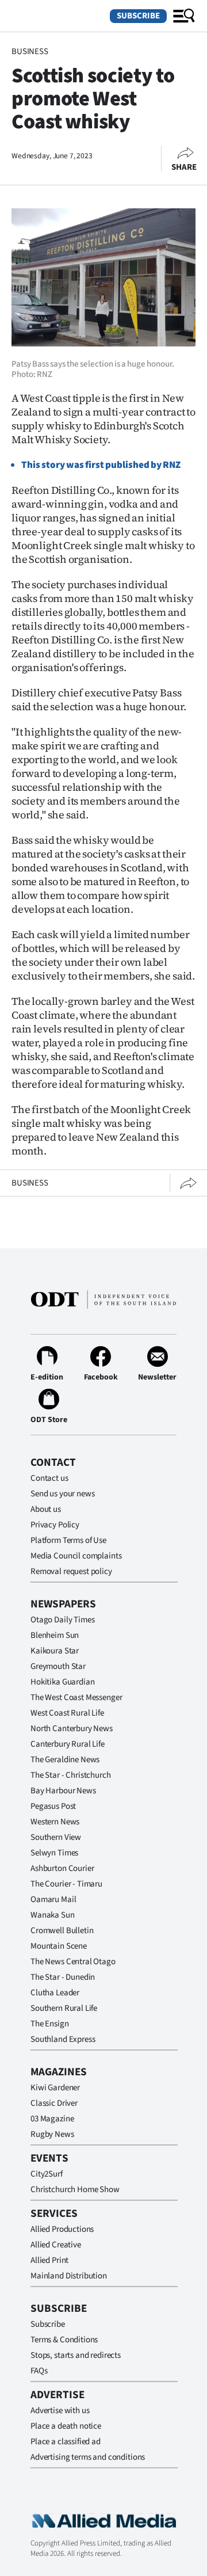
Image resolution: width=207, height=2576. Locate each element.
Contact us (49, 1478)
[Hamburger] (184, 16)
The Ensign (50, 2024)
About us (46, 1509)
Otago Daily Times (62, 1620)
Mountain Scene (59, 1946)
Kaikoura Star (55, 1651)
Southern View (56, 1837)
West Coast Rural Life (67, 1713)
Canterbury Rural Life (68, 1744)
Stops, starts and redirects (76, 2355)
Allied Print (49, 2260)
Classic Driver (54, 2103)
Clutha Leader (55, 1993)
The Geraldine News (65, 1760)
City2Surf (47, 2174)
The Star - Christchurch (71, 1775)
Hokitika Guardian (62, 1682)
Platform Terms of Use (68, 1540)
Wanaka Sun (53, 1915)
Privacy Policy (55, 1525)
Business (30, 52)
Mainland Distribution (69, 2276)
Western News (55, 1822)
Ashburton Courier (62, 1868)
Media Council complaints (76, 1556)
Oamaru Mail (53, 1899)
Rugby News (52, 2134)
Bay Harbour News (63, 1791)
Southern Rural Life (64, 2008)
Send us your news (62, 1494)
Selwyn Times (54, 1853)
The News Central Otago (73, 1962)
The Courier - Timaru (66, 1884)
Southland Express (63, 2039)
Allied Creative (56, 2245)
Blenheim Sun (55, 1635)
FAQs (39, 2371)
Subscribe (138, 16)
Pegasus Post (53, 1806)
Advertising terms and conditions (88, 2457)
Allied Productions (62, 2229)
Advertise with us (60, 2411)
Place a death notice (66, 2426)
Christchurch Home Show (75, 2190)
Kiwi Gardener (55, 2088)
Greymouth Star (58, 1666)
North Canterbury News (72, 1729)
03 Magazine (52, 2119)
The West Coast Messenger (76, 1697)
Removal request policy (71, 1571)
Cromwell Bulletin (62, 1931)
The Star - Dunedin (63, 1977)
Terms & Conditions (64, 2340)
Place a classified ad (66, 2442)
